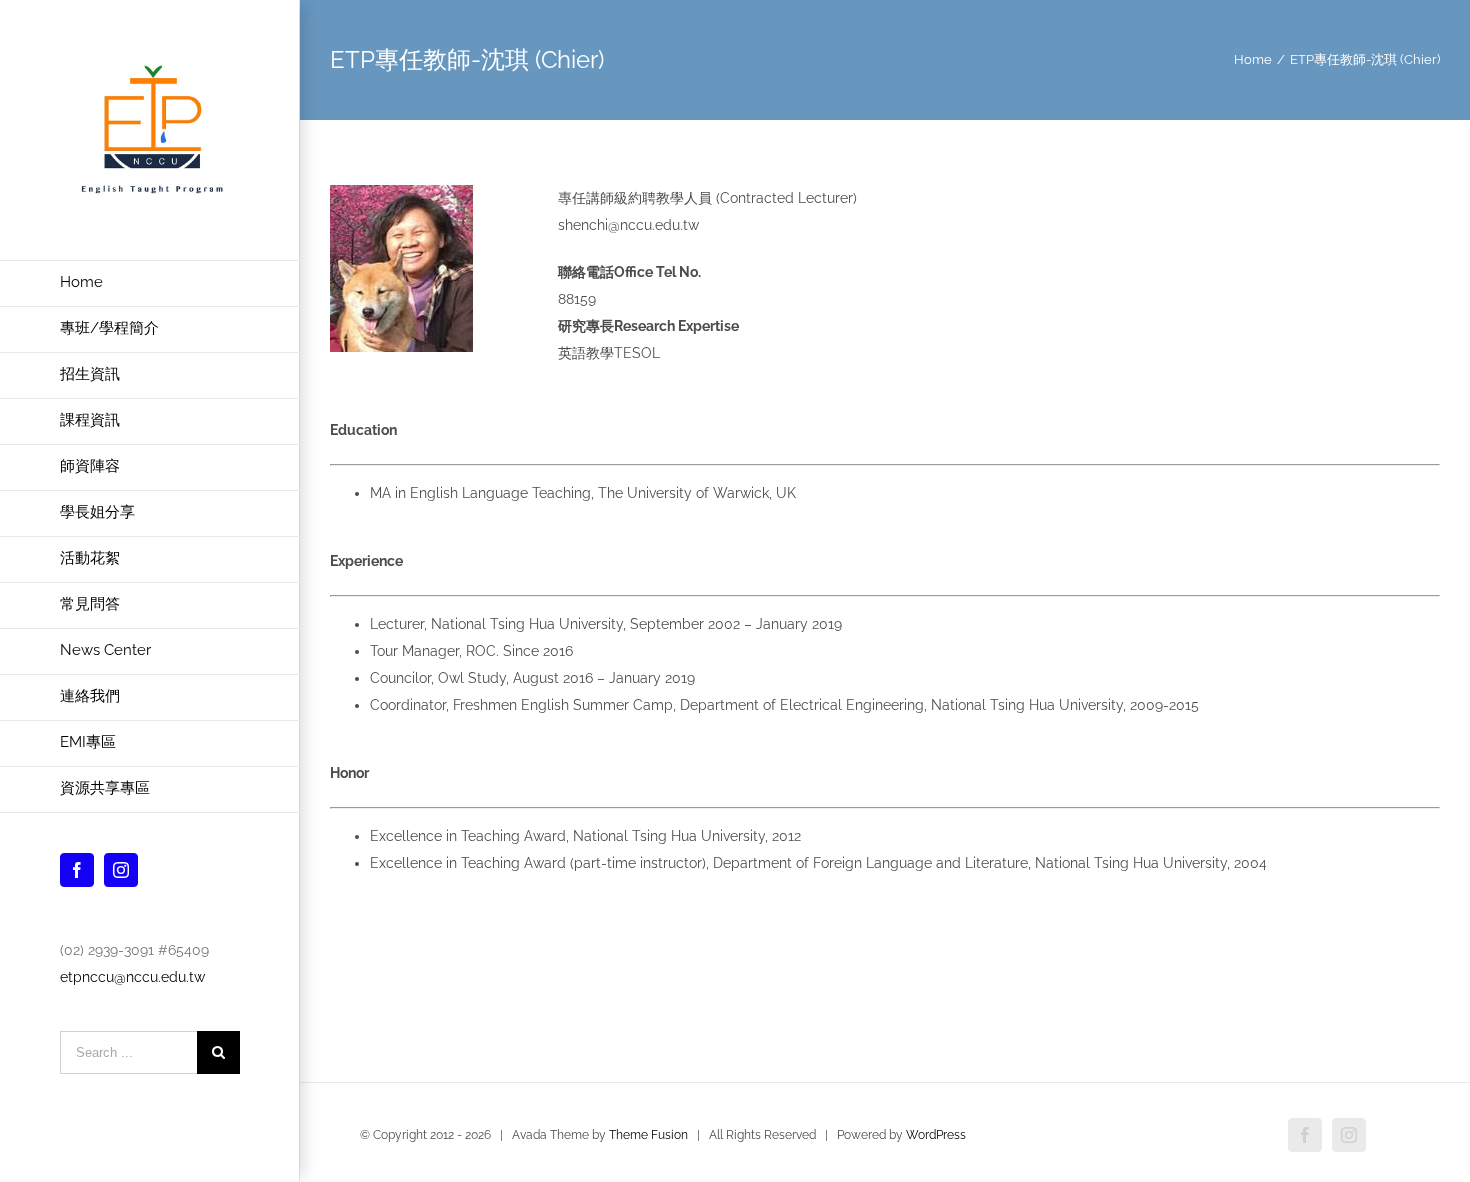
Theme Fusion (648, 1135)
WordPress (936, 1135)
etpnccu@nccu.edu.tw (132, 977)
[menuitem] (150, 283)
